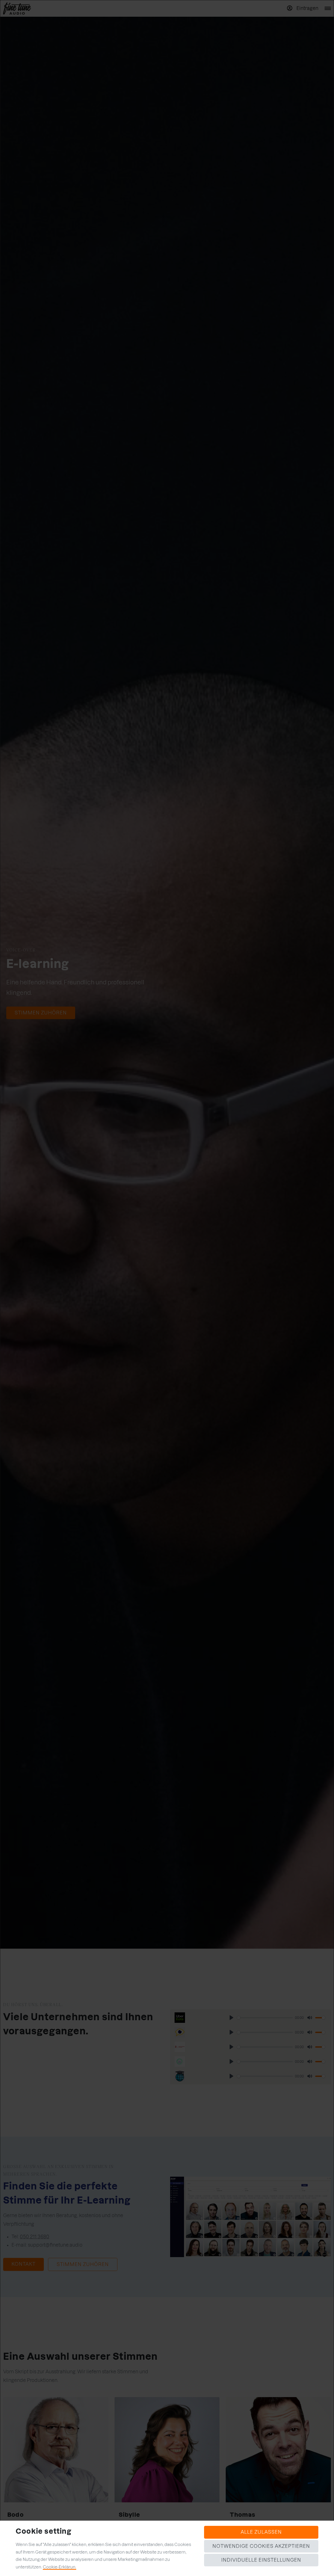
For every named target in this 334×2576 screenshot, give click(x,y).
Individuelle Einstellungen (261, 2560)
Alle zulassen (261, 2532)
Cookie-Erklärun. (59, 2567)
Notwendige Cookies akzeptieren (261, 2546)
